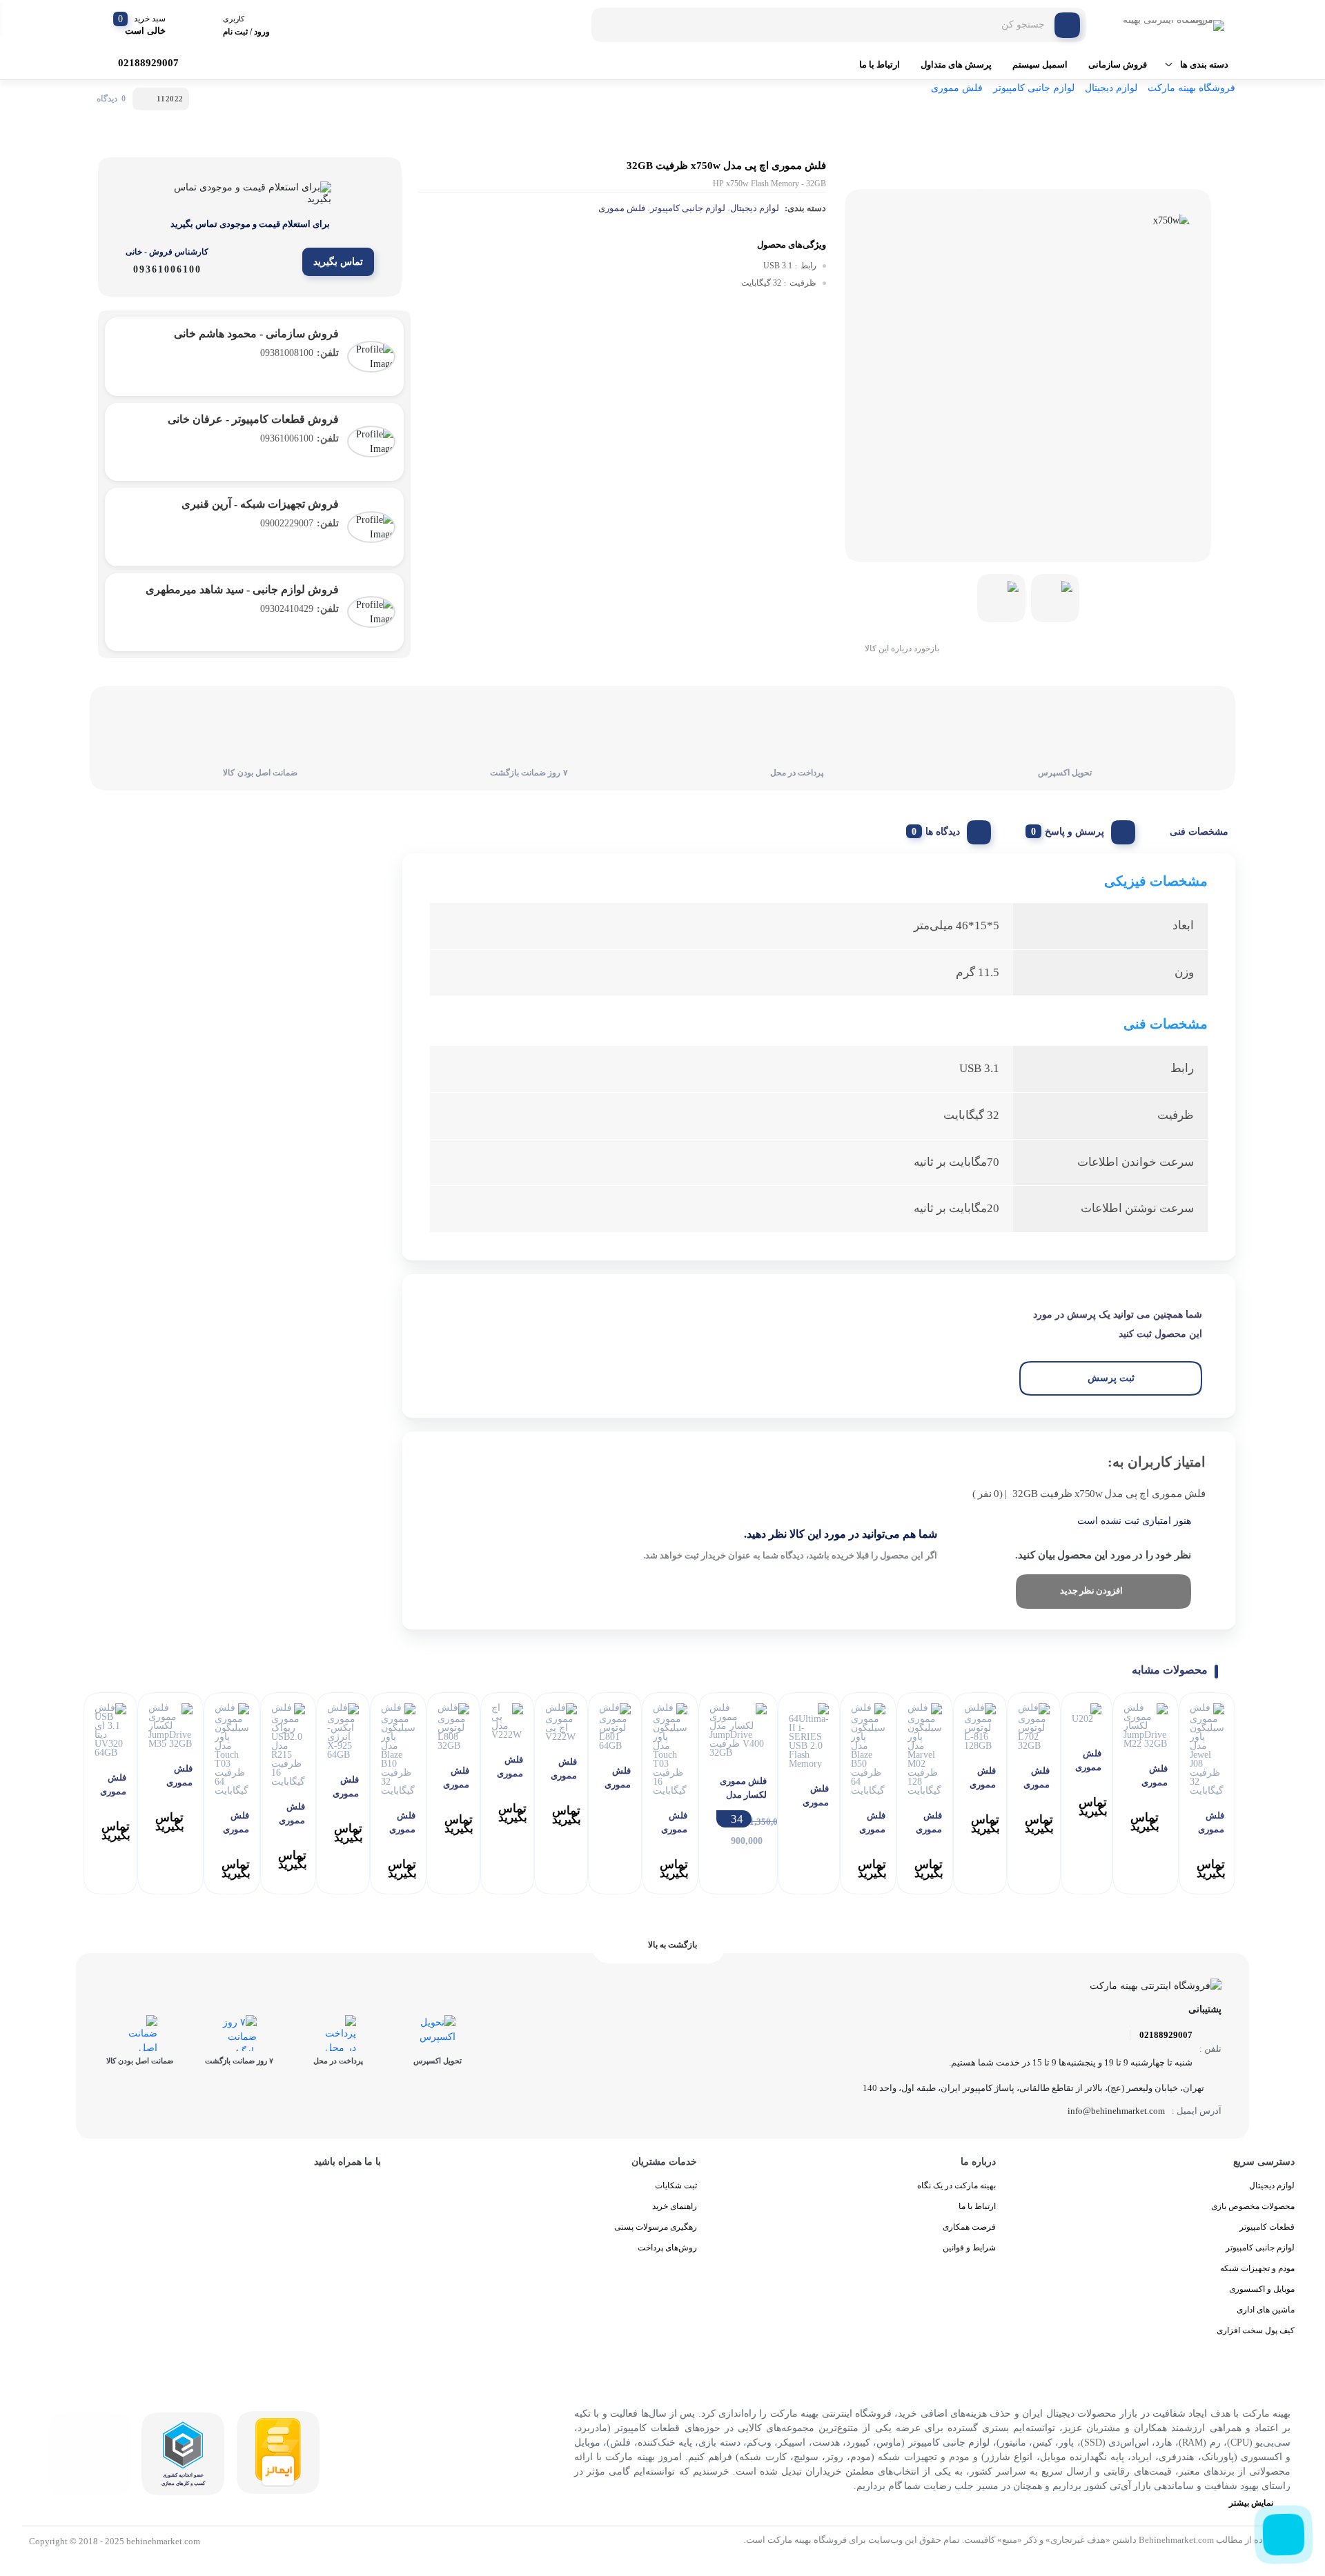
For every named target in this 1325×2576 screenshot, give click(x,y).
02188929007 (1166, 2035)
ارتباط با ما (880, 65)
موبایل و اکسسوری (1262, 2289)
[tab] (1194, 829)
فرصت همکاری (969, 2227)
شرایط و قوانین (969, 2248)
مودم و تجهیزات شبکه (1257, 2268)
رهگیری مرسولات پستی (656, 2227)
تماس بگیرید (338, 262)
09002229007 (300, 523)
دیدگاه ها (943, 832)
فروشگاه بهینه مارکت (1191, 88)
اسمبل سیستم (1040, 65)
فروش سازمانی (1118, 65)
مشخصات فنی (1199, 832)
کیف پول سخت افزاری (1256, 2330)
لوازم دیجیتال (1111, 88)
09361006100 (300, 438)
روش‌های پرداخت (667, 2248)
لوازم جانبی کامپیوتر (1034, 88)
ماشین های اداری (1266, 2310)
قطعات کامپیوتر (1267, 2227)
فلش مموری (957, 88)
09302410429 (300, 609)
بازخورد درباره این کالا (902, 648)
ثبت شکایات (676, 2186)
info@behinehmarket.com (1116, 2111)
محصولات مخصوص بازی (1253, 2206)
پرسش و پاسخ (1074, 832)
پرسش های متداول (956, 65)
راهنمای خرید (675, 2206)
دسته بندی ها (1204, 65)
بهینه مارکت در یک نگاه (956, 2186)
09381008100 (300, 353)
